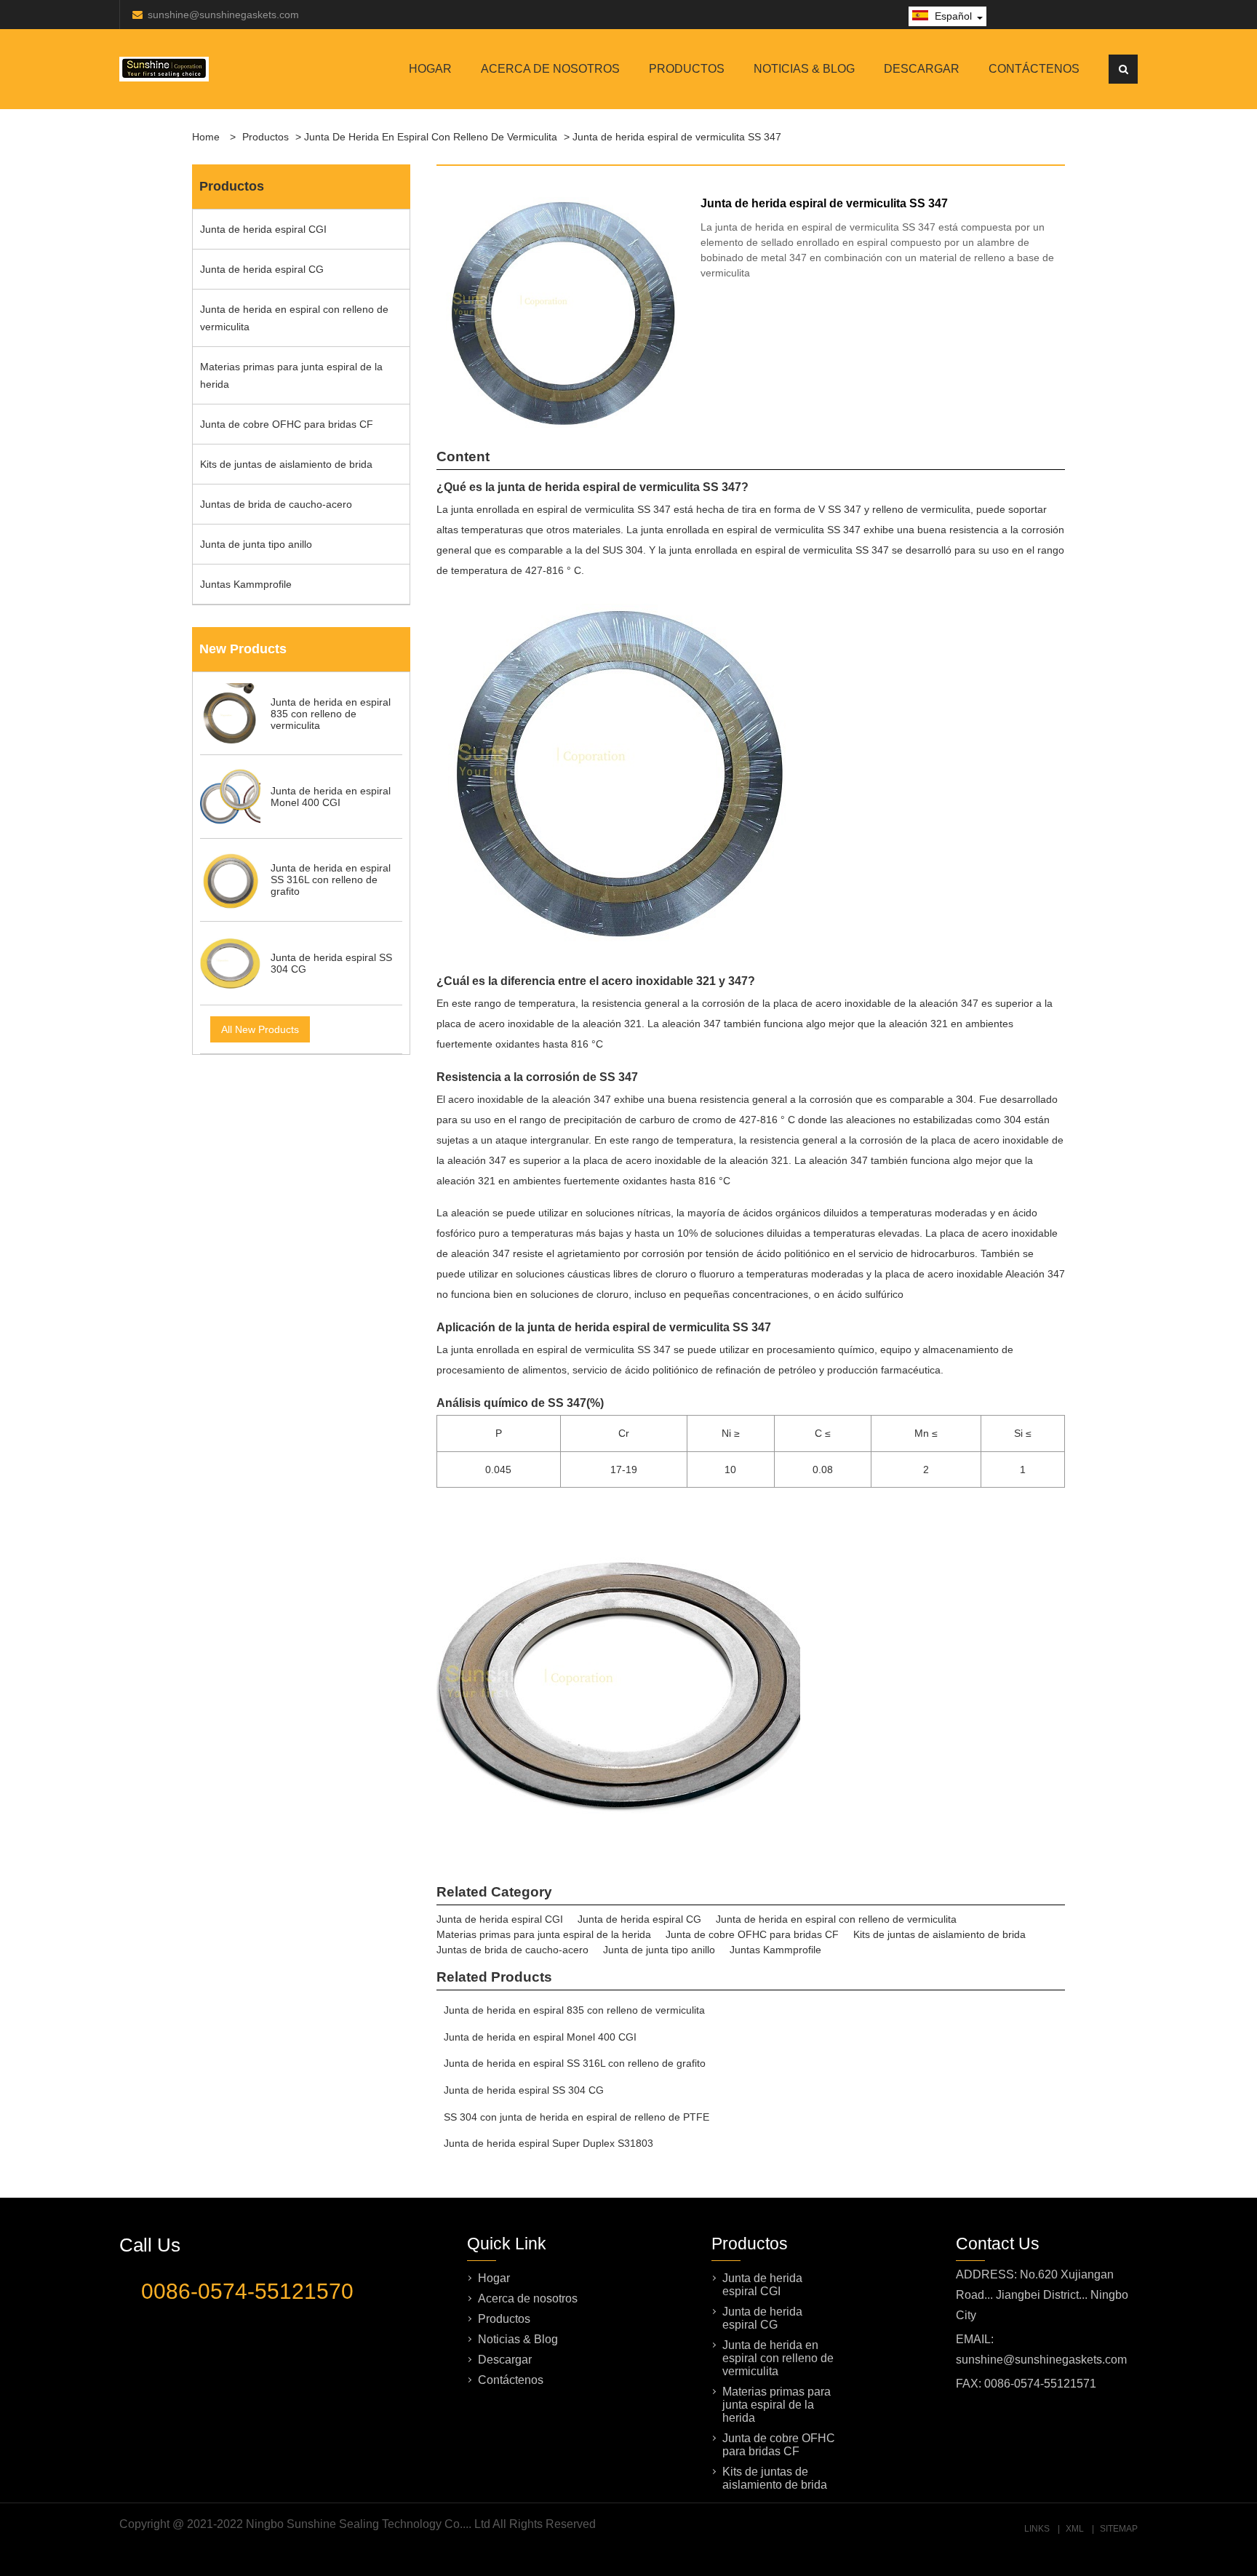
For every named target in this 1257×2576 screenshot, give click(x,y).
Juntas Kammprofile (246, 584)
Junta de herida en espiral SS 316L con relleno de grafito (575, 2063)
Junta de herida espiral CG (262, 269)
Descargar (922, 69)
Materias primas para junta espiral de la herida (291, 375)
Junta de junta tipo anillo (256, 544)
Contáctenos (1034, 69)
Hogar (430, 69)
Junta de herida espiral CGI (263, 229)
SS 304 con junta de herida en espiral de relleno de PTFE (576, 2117)
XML (1075, 2529)
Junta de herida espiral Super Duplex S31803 (548, 2143)
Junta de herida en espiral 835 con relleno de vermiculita (574, 2010)
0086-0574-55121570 (247, 2291)
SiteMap (1119, 2529)
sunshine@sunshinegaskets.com (223, 15)
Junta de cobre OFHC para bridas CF (287, 424)
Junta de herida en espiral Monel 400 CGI (540, 2037)
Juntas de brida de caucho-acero (276, 504)
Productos (687, 69)
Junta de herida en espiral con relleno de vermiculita (431, 137)
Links (1037, 2529)
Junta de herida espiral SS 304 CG (524, 2090)
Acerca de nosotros (550, 69)
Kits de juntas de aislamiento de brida (286, 464)
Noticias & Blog (804, 69)
